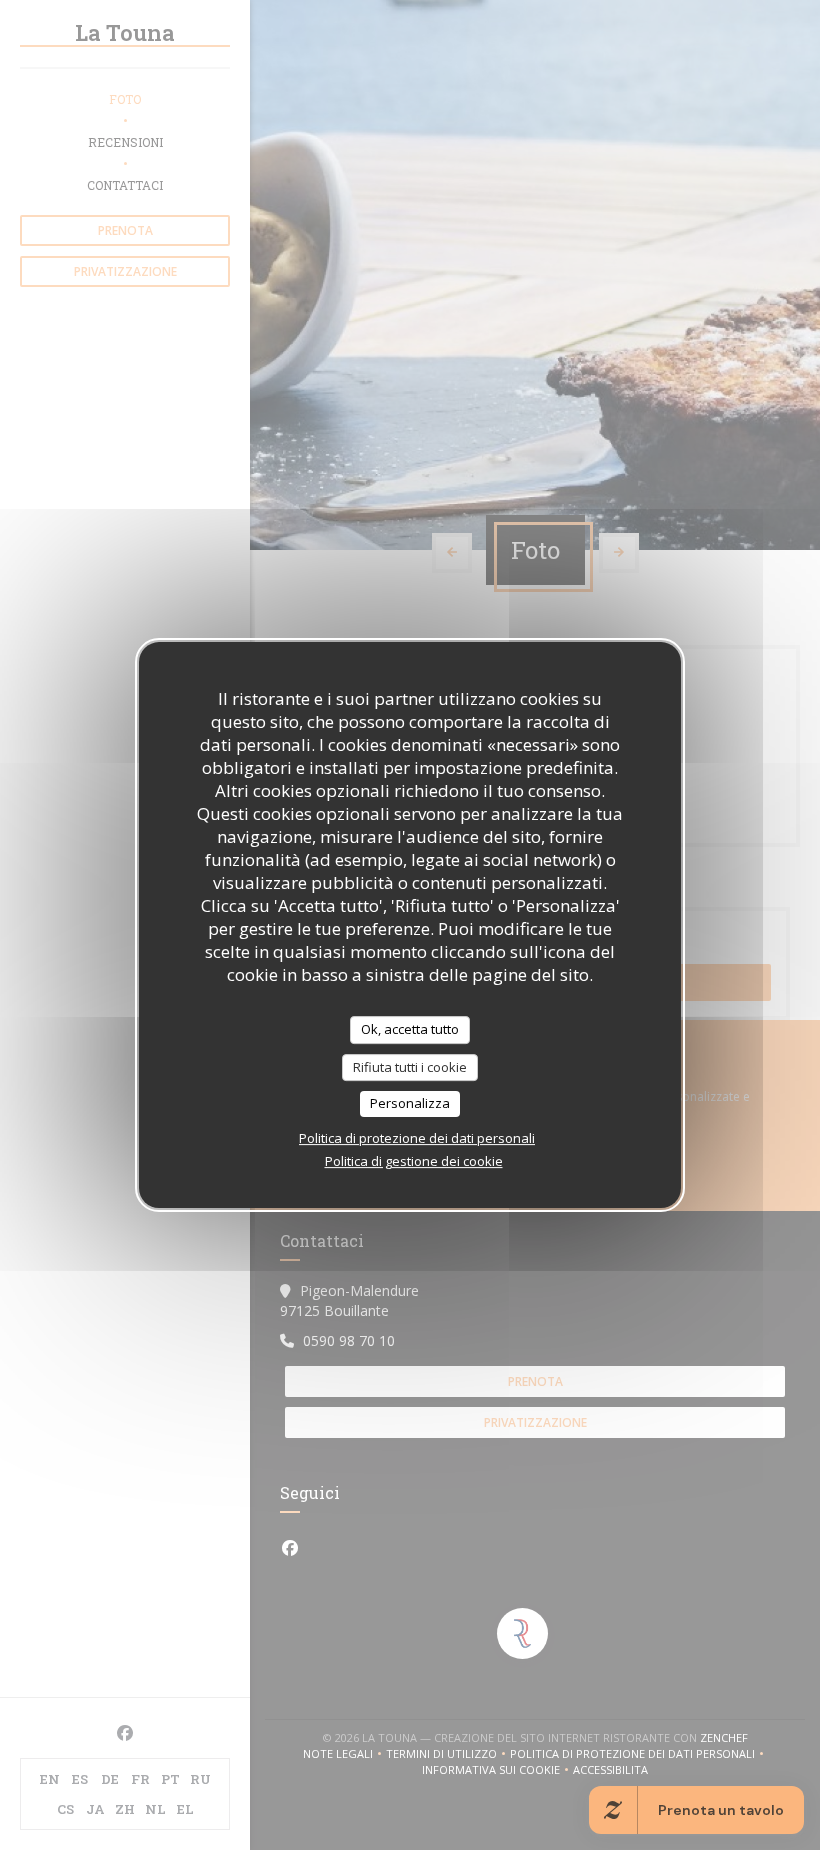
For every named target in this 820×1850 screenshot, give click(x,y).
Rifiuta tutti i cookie (410, 1067)
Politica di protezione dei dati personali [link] (417, 1138)
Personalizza (410, 1103)
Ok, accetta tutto (410, 1029)
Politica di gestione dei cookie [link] (414, 1161)
